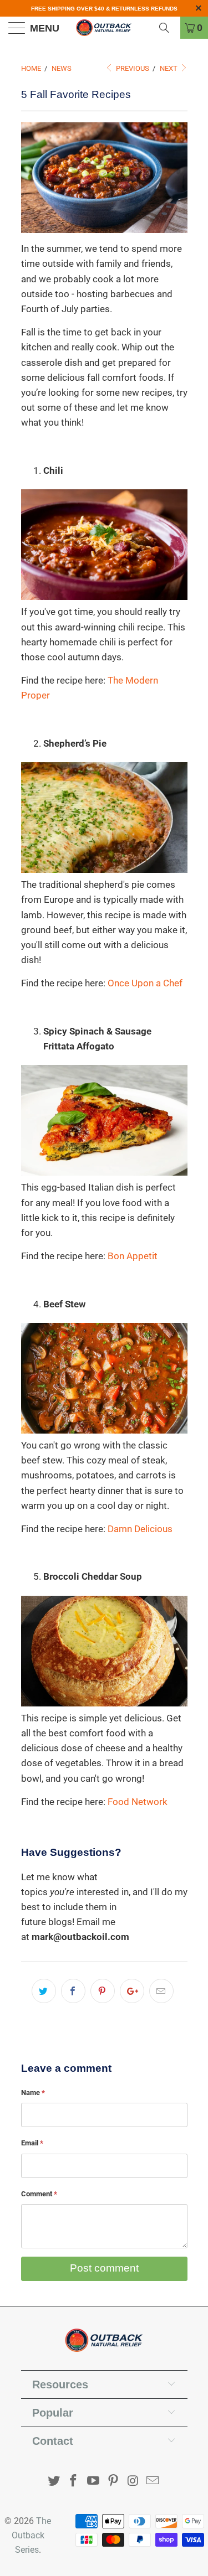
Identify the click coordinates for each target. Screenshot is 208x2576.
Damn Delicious (140, 1529)
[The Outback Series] (104, 28)
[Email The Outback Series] (153, 2482)
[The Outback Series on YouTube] (94, 2482)
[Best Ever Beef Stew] (104, 1430)
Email (32, 2143)
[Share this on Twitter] (44, 1991)
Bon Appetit (133, 1256)
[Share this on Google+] (132, 1991)
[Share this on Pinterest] (103, 1991)
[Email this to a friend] (161, 1991)
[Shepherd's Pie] (104, 870)
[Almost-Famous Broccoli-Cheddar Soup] (104, 1703)
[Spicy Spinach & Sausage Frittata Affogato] (104, 1172)
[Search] (168, 28)
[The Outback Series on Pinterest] (114, 2482)
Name (33, 2093)
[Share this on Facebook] (73, 1991)
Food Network (138, 1802)
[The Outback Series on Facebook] (74, 2482)
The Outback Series (32, 2535)
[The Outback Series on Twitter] (54, 2482)
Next (169, 68)
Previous (132, 68)
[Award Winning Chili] (104, 597)
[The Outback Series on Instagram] (133, 2482)
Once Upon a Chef (145, 983)
